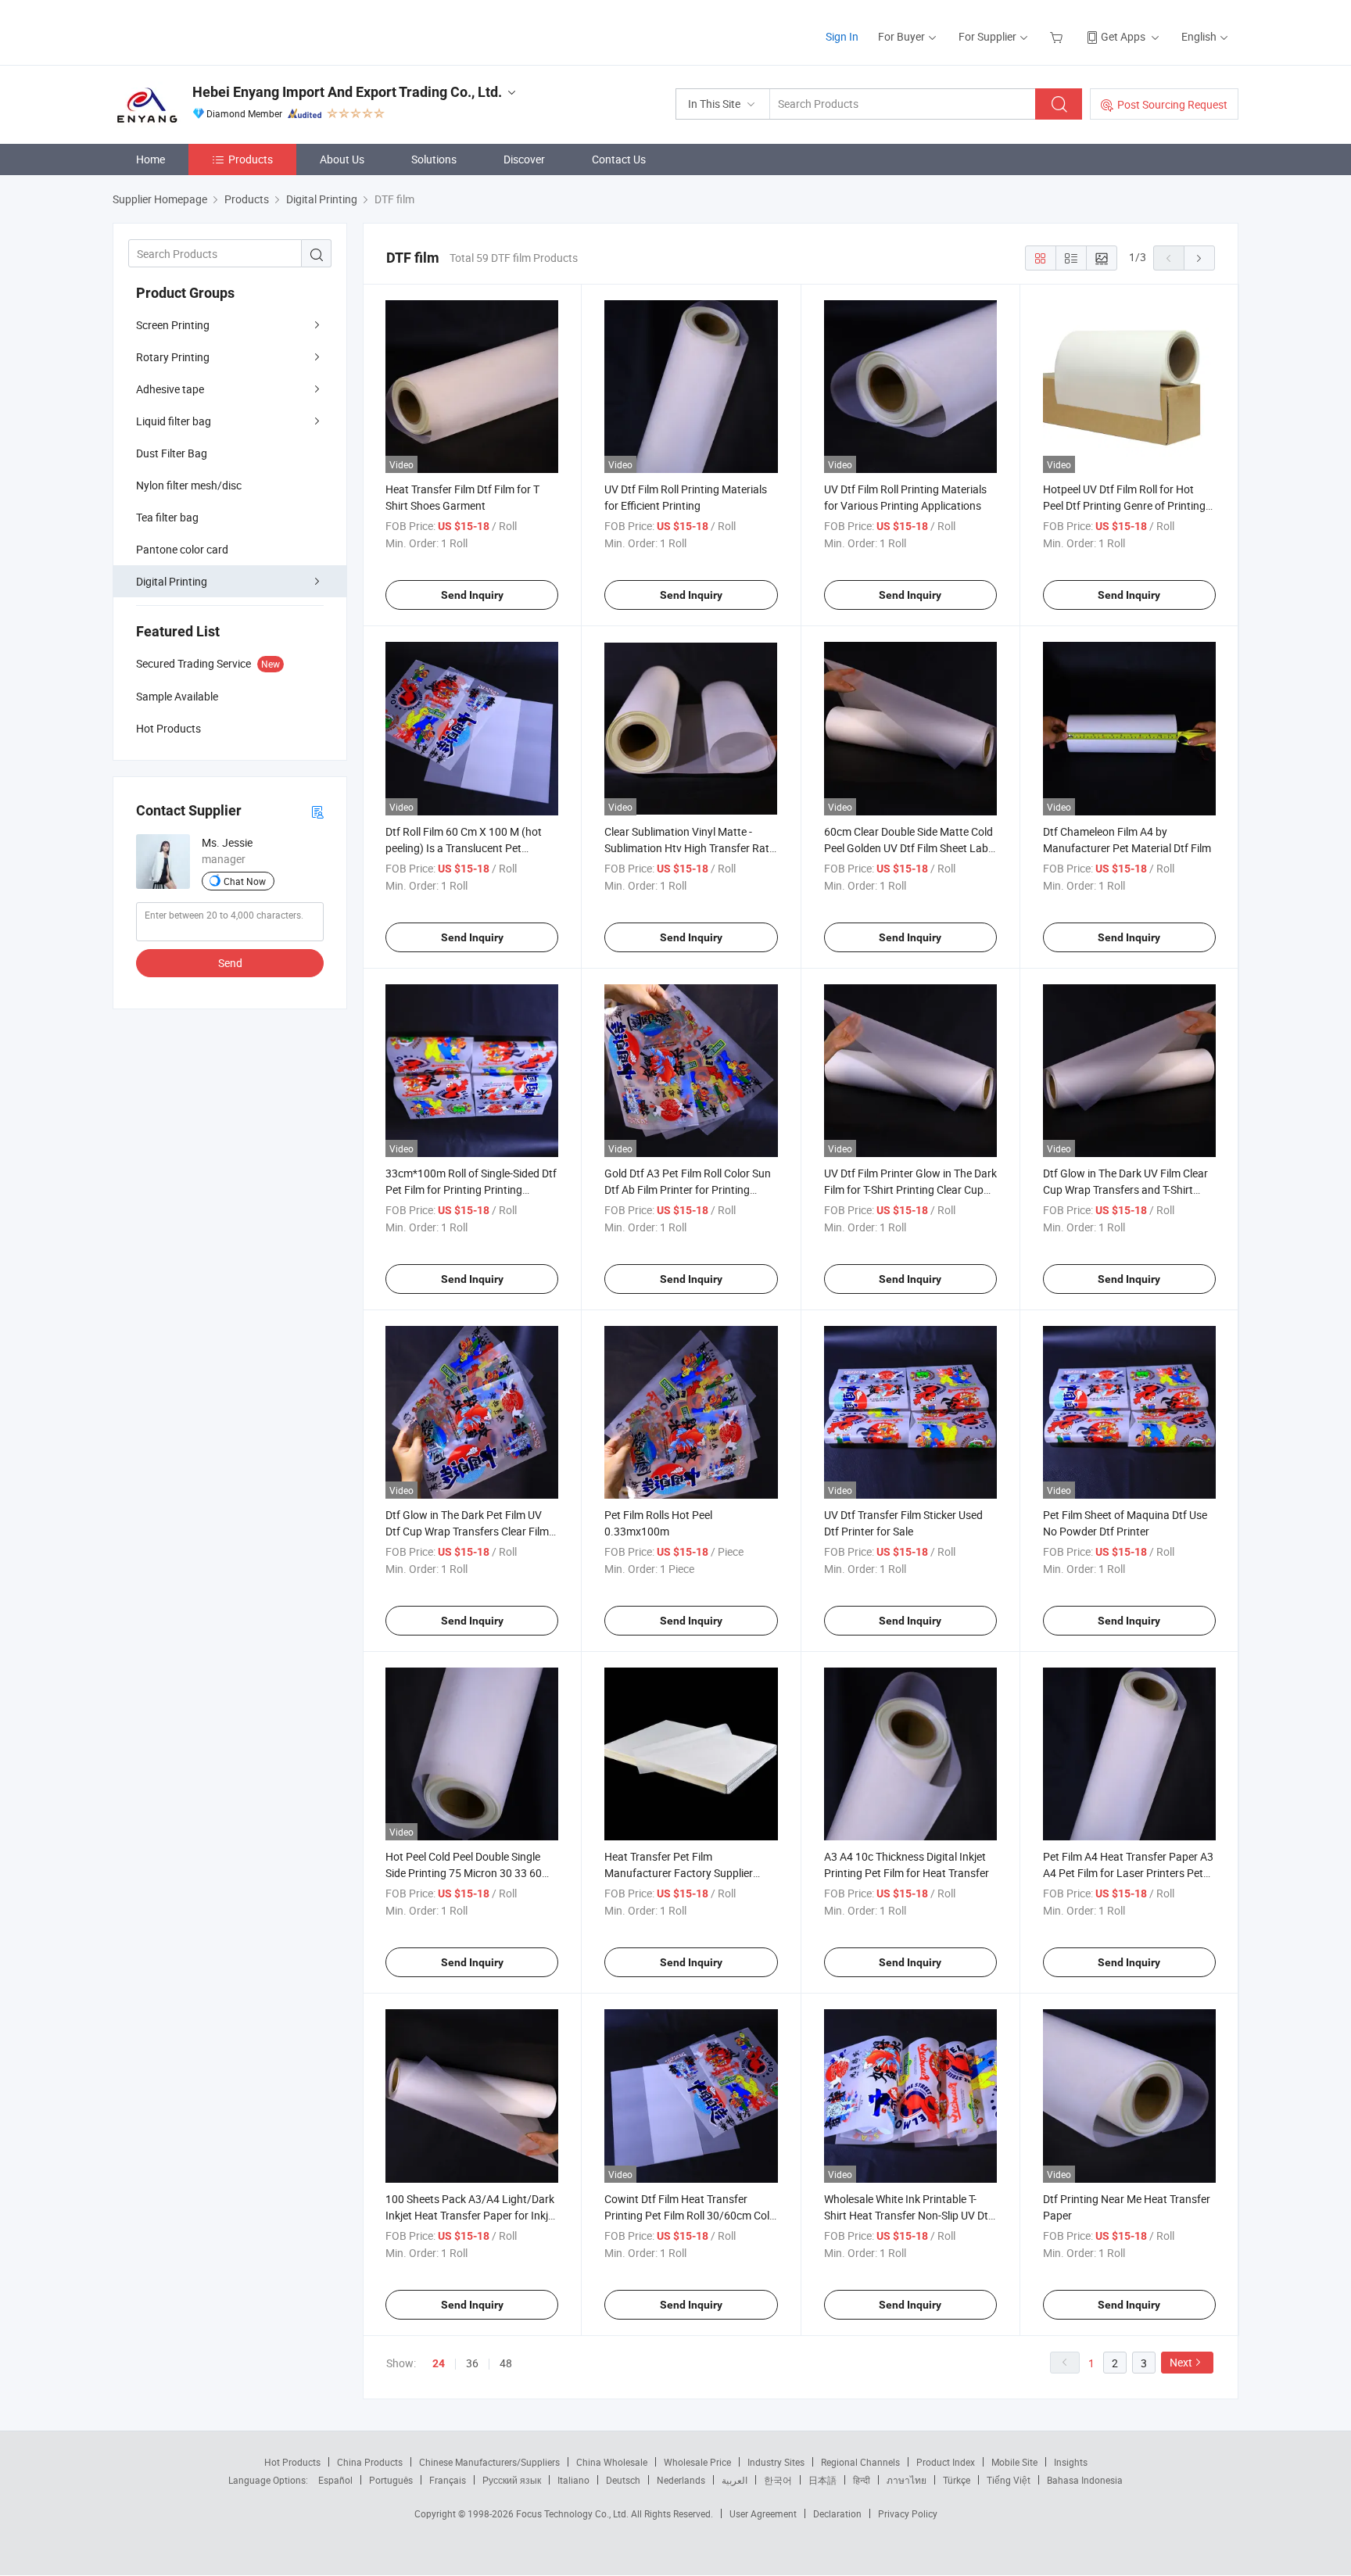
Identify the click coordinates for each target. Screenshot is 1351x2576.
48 (506, 2363)
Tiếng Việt (1009, 2480)
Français (448, 2480)
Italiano (573, 2480)
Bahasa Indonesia (1085, 2480)
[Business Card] (317, 811)
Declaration (837, 2513)
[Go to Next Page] (1199, 258)
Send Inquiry (472, 595)
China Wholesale (612, 2462)
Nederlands (681, 2480)
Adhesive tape (170, 389)
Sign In (842, 36)
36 (472, 2363)
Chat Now (245, 881)
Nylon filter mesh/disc (189, 485)
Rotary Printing (173, 357)
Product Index (946, 2462)
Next (1181, 2362)
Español (335, 2480)
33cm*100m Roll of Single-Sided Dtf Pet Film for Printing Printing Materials (471, 1189)
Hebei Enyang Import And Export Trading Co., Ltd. (347, 92)
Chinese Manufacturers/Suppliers (489, 2462)
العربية (735, 2480)
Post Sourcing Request (1172, 104)
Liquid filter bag (174, 421)
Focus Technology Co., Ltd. (573, 2513)
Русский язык (512, 2480)
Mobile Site (1014, 2462)
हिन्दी (862, 2480)
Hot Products (292, 2462)
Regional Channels (860, 2462)
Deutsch (623, 2480)
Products (251, 159)
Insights (1071, 2462)
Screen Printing (173, 325)
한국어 (778, 2480)
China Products (370, 2462)
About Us (342, 159)
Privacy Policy (908, 2513)
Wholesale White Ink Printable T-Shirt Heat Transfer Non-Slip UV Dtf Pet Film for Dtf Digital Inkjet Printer (909, 2215)
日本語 (822, 2480)
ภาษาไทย (907, 2480)
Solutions (434, 159)
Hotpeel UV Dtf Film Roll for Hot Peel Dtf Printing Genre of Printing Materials (1124, 505)
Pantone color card (182, 549)
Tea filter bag (167, 517)
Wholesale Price (697, 2462)
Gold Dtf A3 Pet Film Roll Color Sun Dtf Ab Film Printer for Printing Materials (688, 1189)
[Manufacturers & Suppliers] (213, 31)
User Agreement (763, 2513)
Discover (524, 159)
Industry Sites (776, 2462)
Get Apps (1123, 36)
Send (230, 963)
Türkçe (957, 2480)
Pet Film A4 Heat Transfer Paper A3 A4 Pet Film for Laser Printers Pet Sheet (1128, 1873)
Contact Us (619, 159)
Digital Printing (172, 581)
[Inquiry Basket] (1058, 36)
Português (391, 2480)
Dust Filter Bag (172, 453)
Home (151, 159)
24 (439, 2363)
